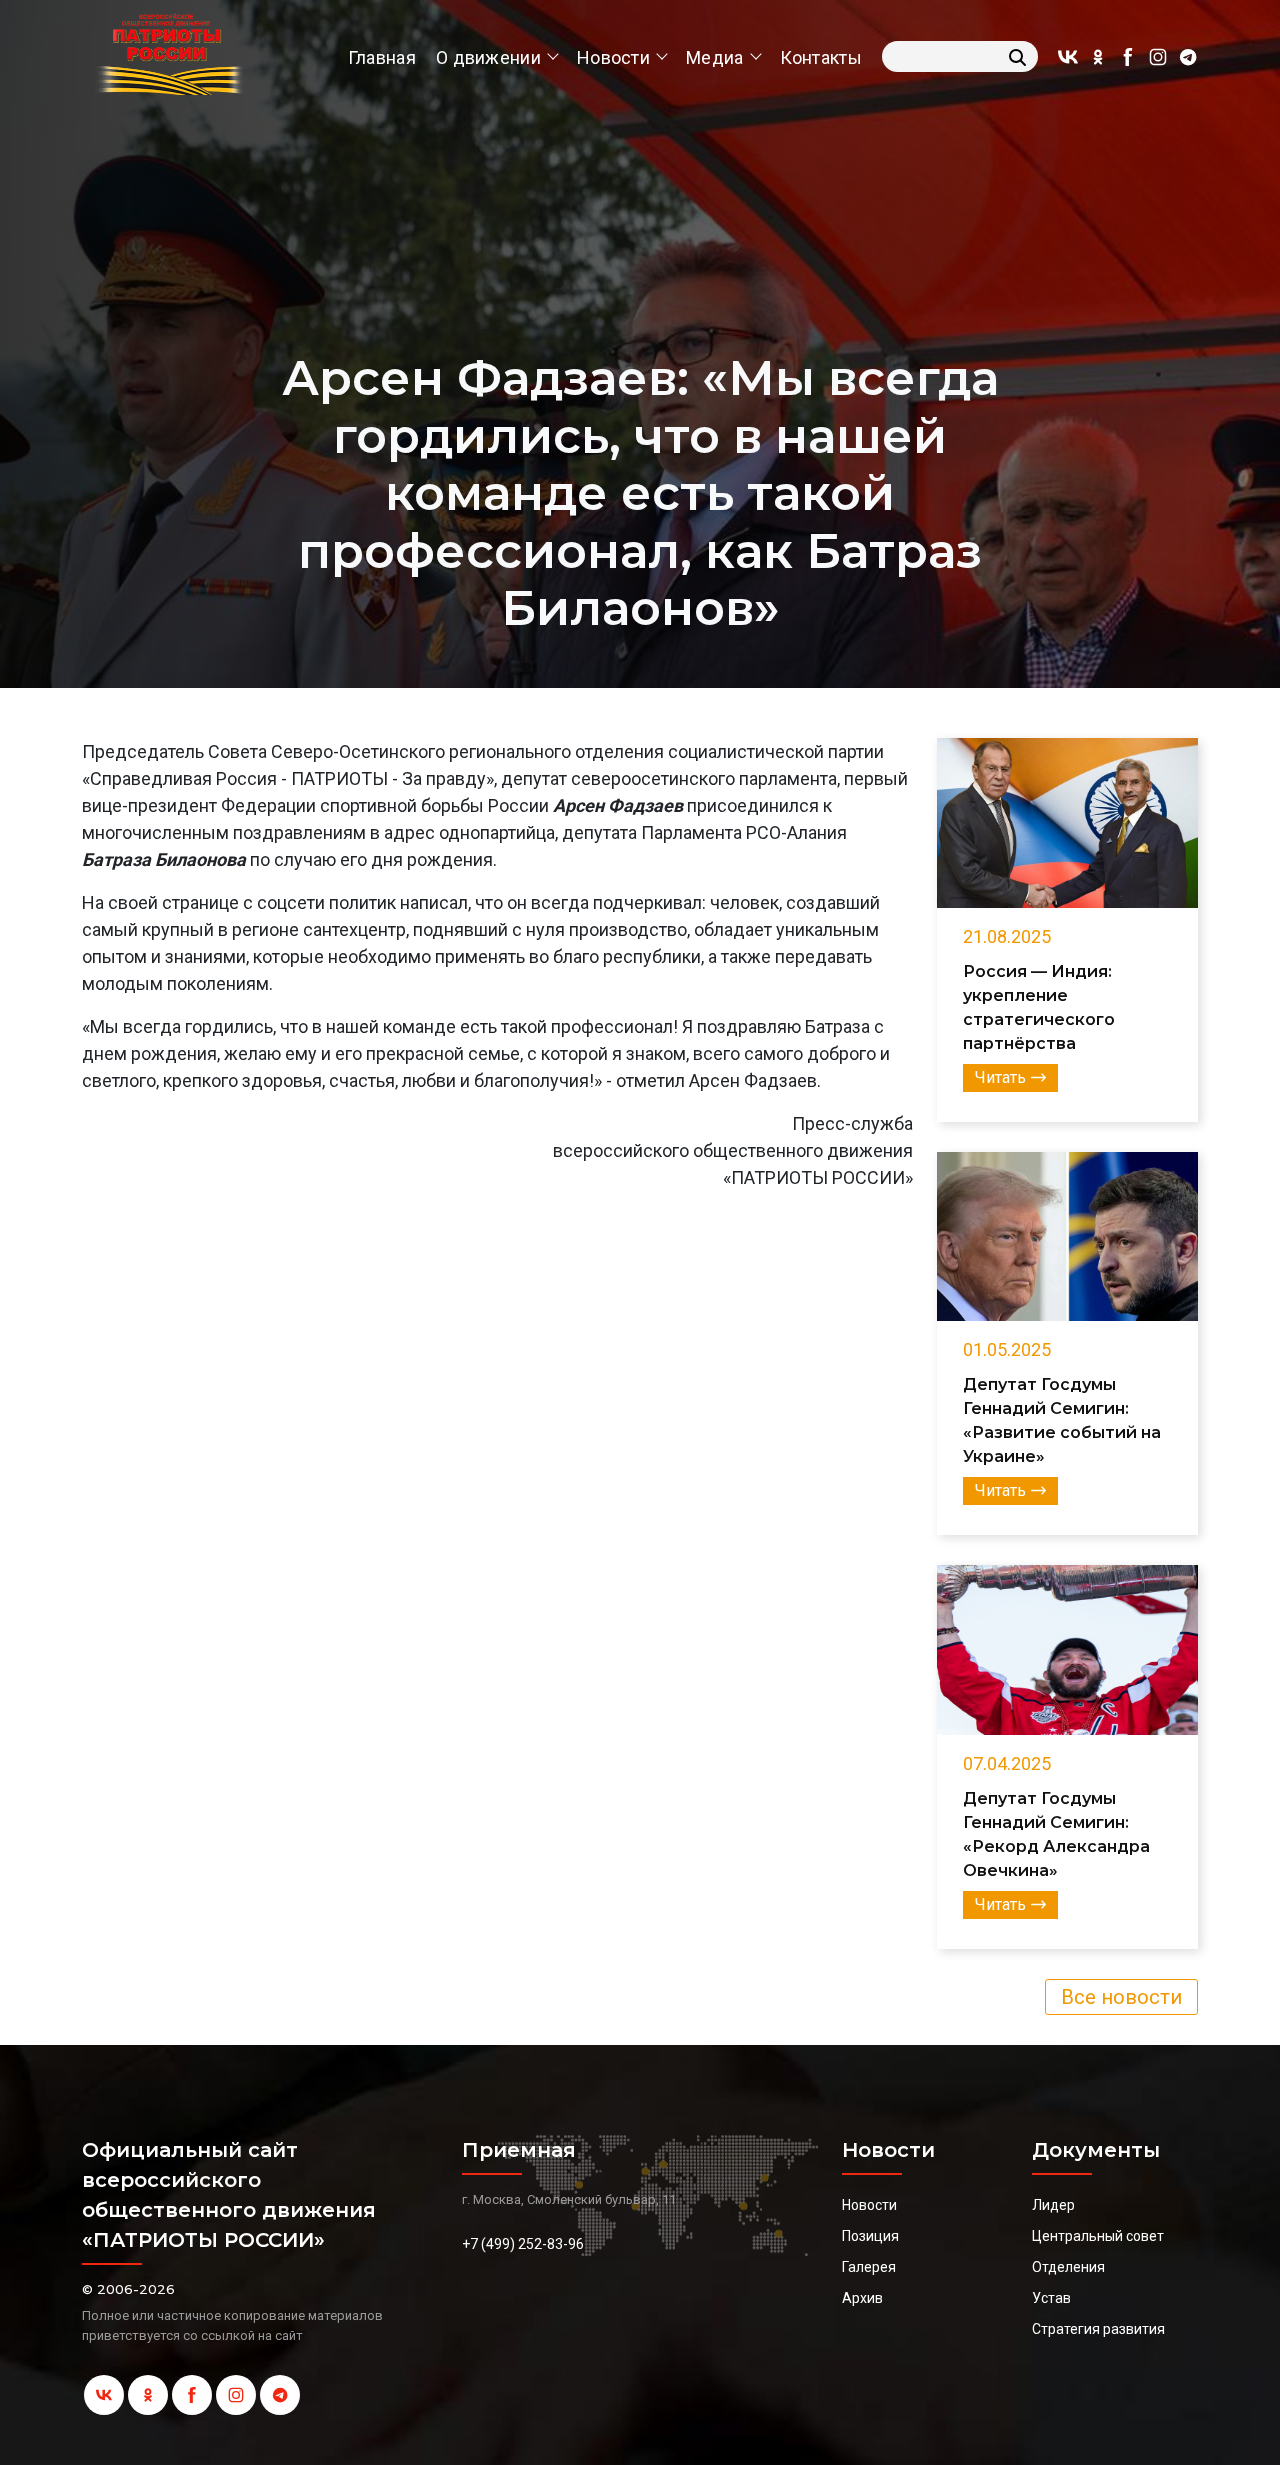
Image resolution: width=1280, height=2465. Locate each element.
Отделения (1068, 2267)
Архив (862, 2298)
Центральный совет (1098, 2236)
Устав (1051, 2298)
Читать (1000, 1077)
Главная (382, 57)
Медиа (715, 57)
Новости (613, 57)
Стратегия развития (1098, 2329)
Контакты (821, 57)
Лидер (1053, 2205)
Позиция (870, 2236)
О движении (488, 57)
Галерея (869, 2267)
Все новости (1121, 1997)
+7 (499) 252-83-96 (523, 2244)
